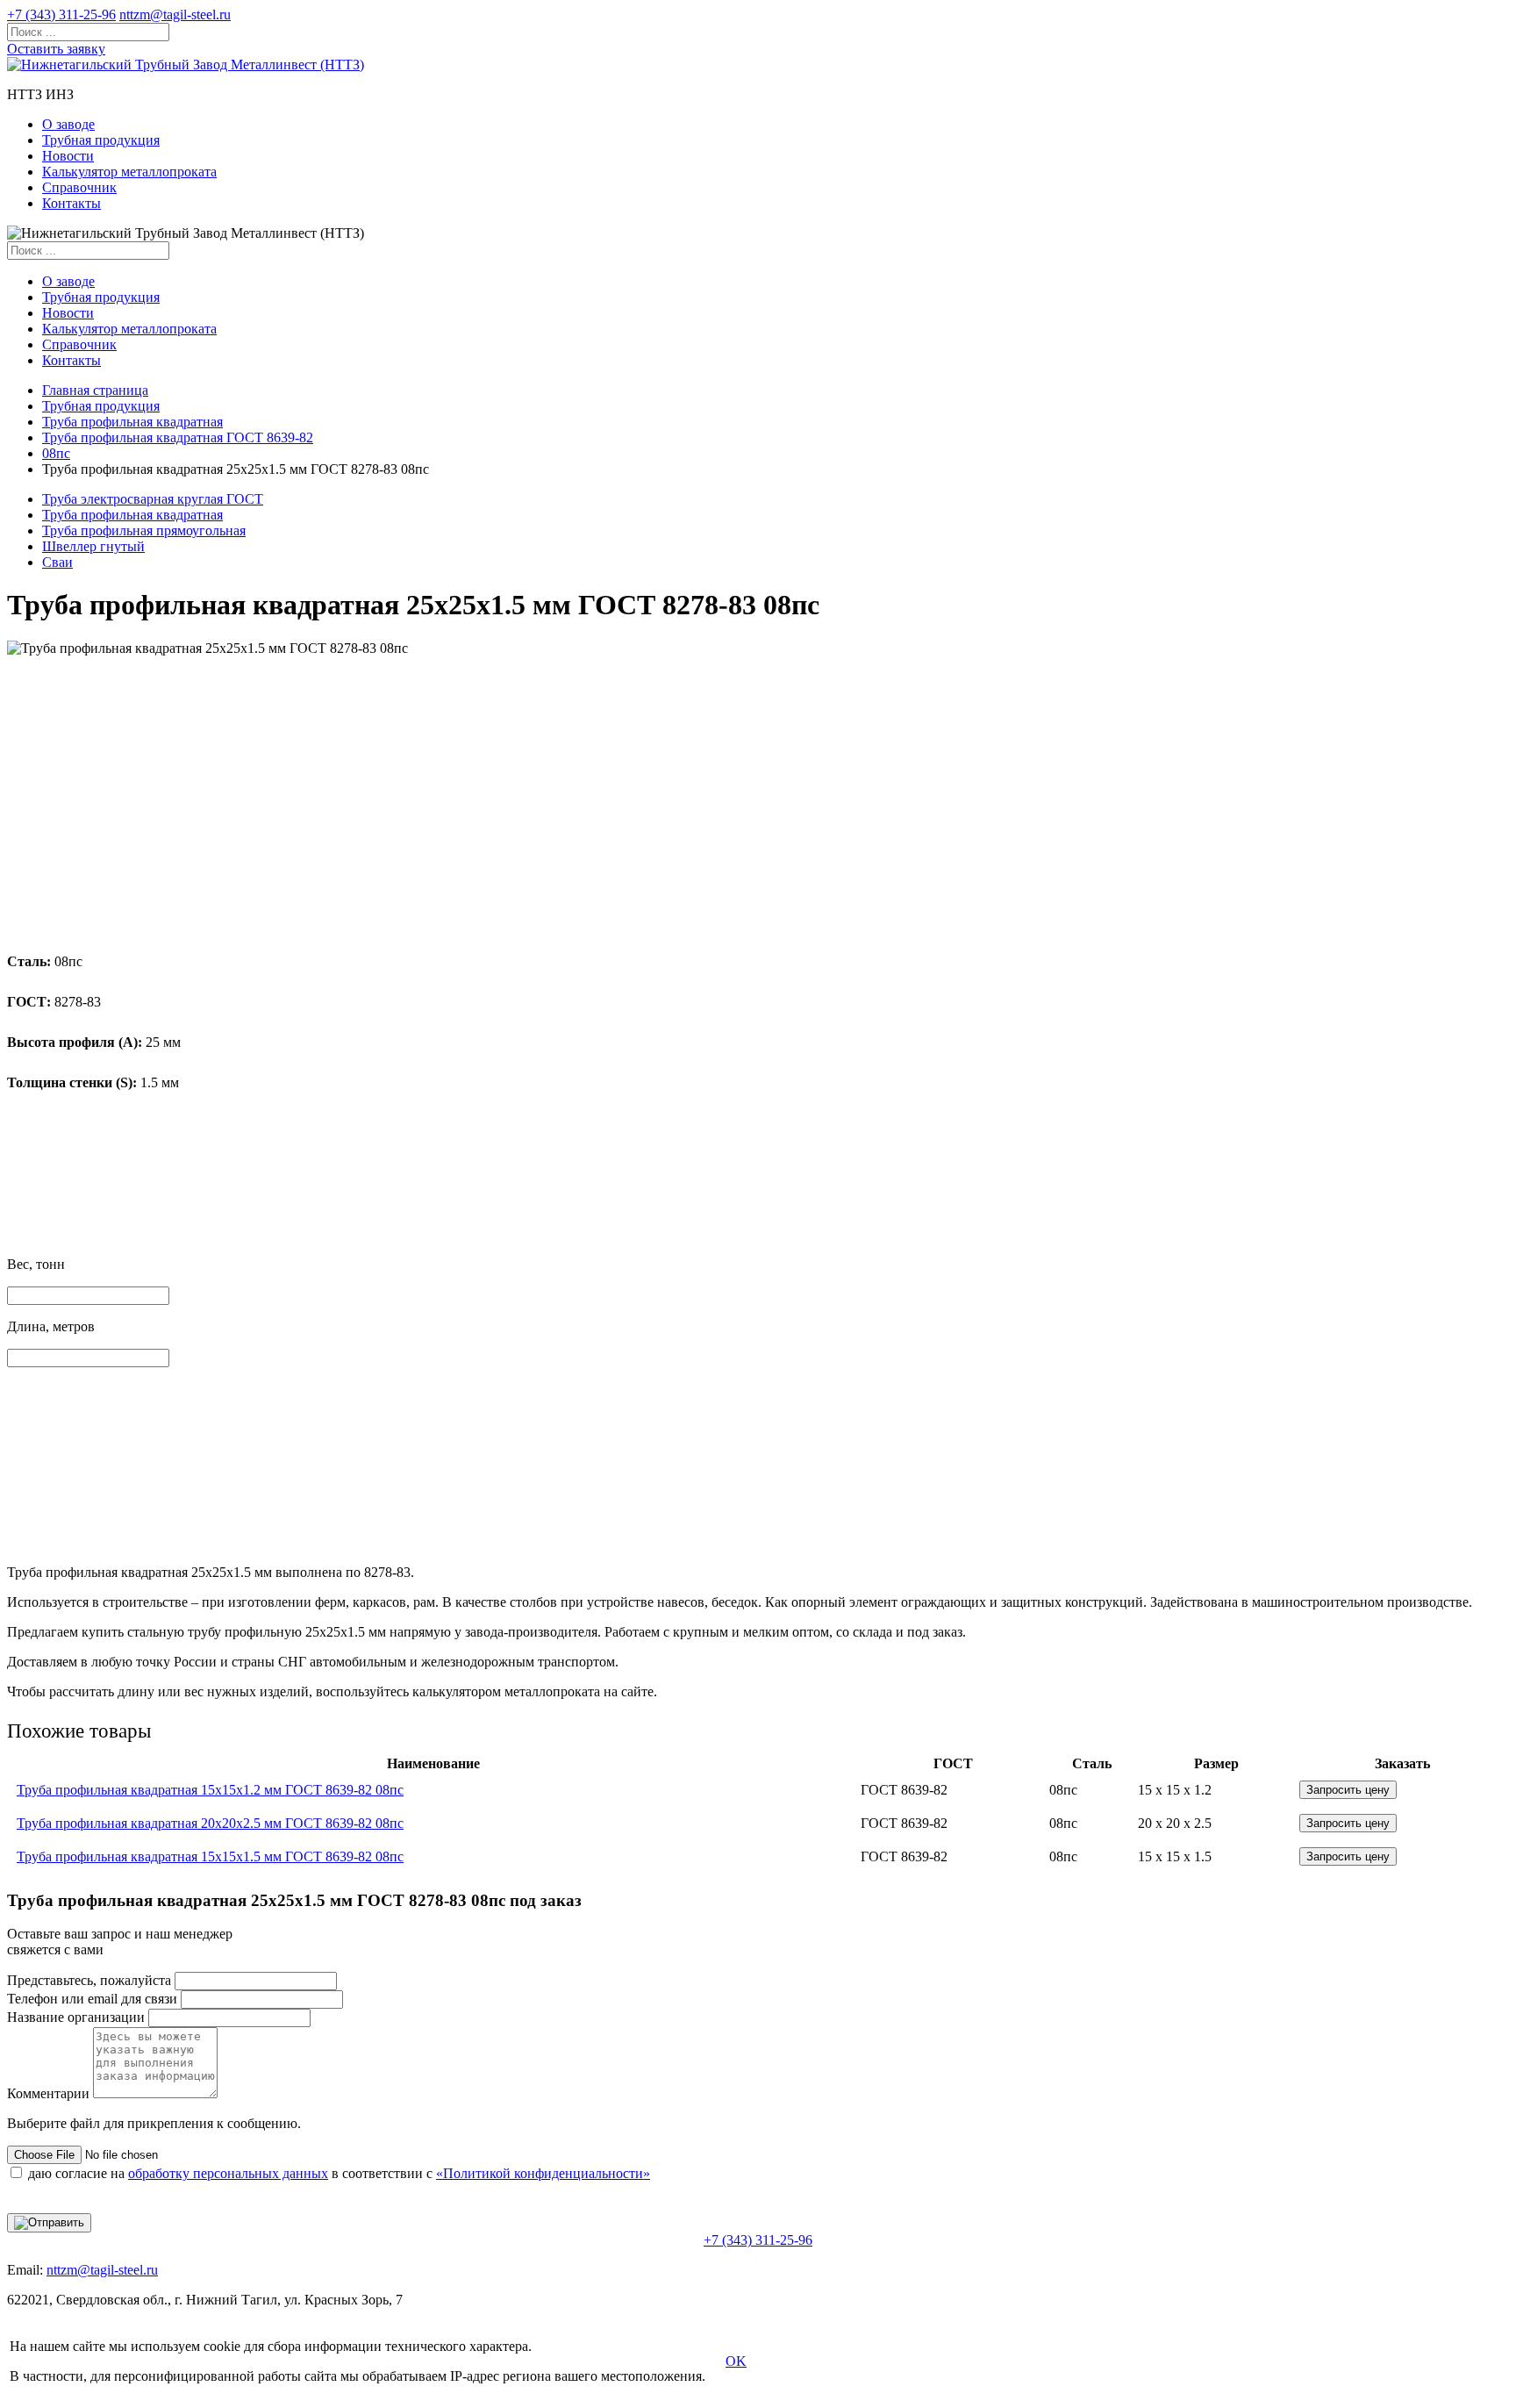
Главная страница (95, 390)
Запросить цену (1348, 1790)
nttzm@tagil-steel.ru (175, 14)
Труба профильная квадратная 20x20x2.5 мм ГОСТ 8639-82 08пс (210, 1823)
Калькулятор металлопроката (129, 172)
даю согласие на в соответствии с (339, 2173)
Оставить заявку (56, 49)
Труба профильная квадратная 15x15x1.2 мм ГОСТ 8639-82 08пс (210, 1790)
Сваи (57, 562)
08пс (56, 453)
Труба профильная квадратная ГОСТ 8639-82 (178, 437)
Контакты (72, 203)
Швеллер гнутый (93, 546)
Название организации (76, 2017)
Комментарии (48, 2093)
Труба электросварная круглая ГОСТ (153, 499)
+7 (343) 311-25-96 (61, 14)
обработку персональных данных (228, 2173)
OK (736, 2361)
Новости (68, 156)
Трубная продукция (101, 140)
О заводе (68, 124)
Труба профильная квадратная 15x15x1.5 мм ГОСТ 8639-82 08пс (210, 1856)
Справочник (79, 187)
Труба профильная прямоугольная (144, 530)
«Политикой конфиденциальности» (543, 2173)
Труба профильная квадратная (132, 422)
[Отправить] (49, 2223)
